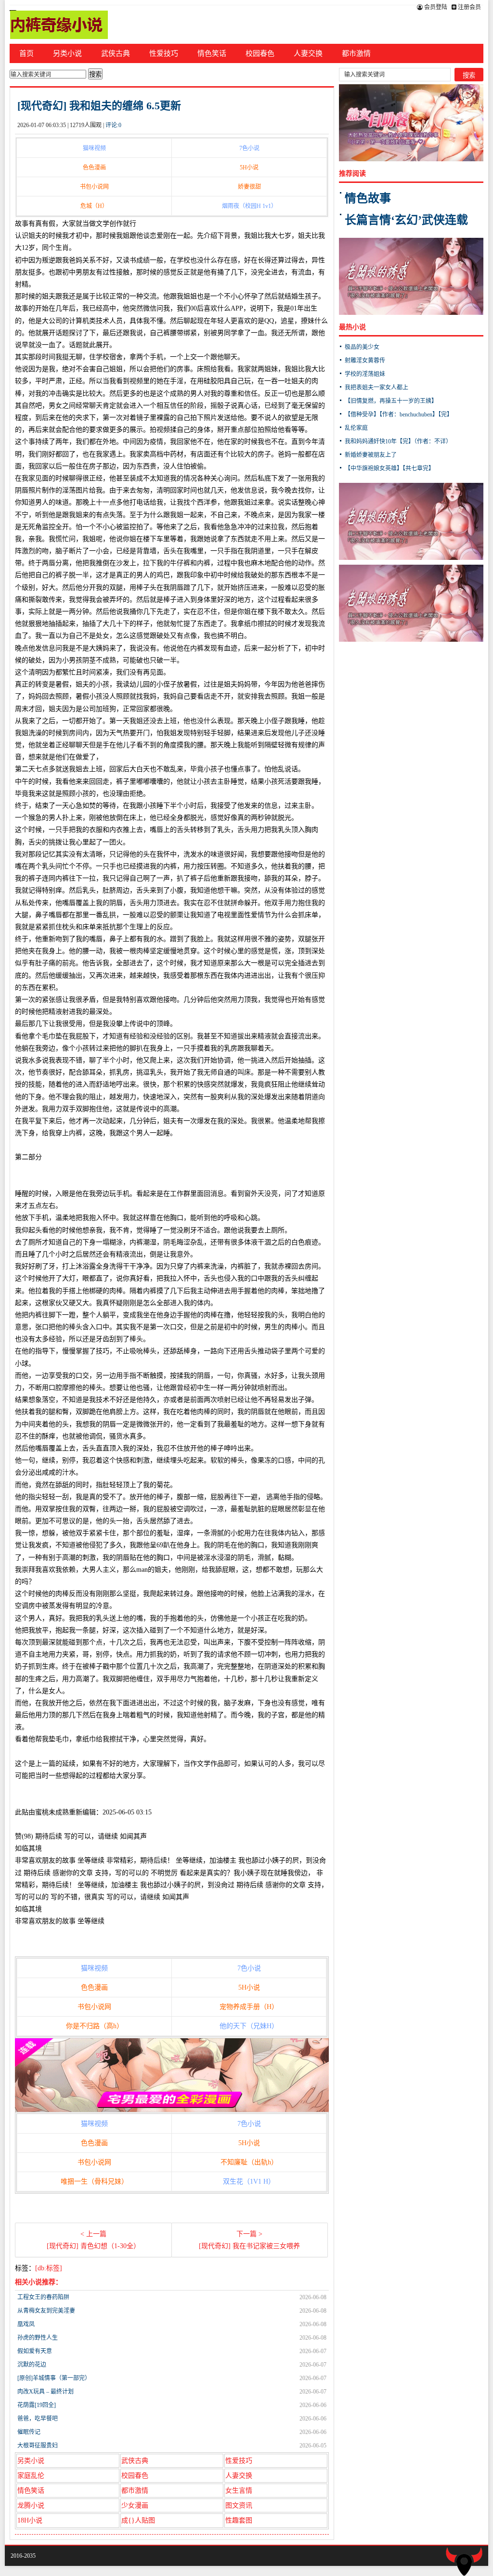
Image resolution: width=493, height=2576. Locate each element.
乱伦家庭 (356, 428)
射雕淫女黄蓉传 (365, 361)
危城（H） (94, 206)
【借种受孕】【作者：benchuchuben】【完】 (399, 414)
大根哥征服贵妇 (38, 2446)
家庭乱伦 (31, 2476)
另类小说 (67, 53)
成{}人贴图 (138, 2520)
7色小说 (249, 148)
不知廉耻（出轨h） (249, 2162)
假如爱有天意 (35, 2351)
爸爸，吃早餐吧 (38, 2419)
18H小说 (30, 2520)
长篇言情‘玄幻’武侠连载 (406, 220)
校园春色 (260, 53)
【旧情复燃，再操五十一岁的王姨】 (391, 401)
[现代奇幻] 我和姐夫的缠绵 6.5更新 (99, 106)
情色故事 (368, 198)
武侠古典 (116, 53)
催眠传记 (29, 2432)
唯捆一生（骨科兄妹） (94, 2181)
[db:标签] (49, 2268)
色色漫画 (94, 168)
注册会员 (469, 7)
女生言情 (239, 2491)
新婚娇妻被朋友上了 (371, 455)
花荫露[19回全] (37, 2405)
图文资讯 (239, 2505)
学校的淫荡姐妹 (365, 374)
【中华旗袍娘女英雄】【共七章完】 (389, 468)
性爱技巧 (164, 53)
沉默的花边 (32, 2365)
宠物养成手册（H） (249, 2007)
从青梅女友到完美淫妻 (46, 2311)
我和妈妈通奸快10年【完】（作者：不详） (398, 441)
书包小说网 (94, 187)
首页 (26, 53)
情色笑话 (212, 53)
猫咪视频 (94, 148)
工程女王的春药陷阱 (43, 2297)
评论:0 (113, 125)
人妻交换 (308, 53)
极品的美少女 (362, 347)
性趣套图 (239, 2520)
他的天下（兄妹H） (249, 2026)
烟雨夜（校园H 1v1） (249, 206)
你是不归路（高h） (95, 2026)
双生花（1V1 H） (249, 2181)
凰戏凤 (26, 2324)
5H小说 (249, 168)
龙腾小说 (31, 2505)
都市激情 (356, 53)
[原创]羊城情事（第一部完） (54, 2378)
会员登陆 (435, 7)
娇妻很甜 (249, 187)
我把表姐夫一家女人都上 (376, 388)
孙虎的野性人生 (38, 2338)
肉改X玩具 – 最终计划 (45, 2392)
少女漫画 (135, 2505)
